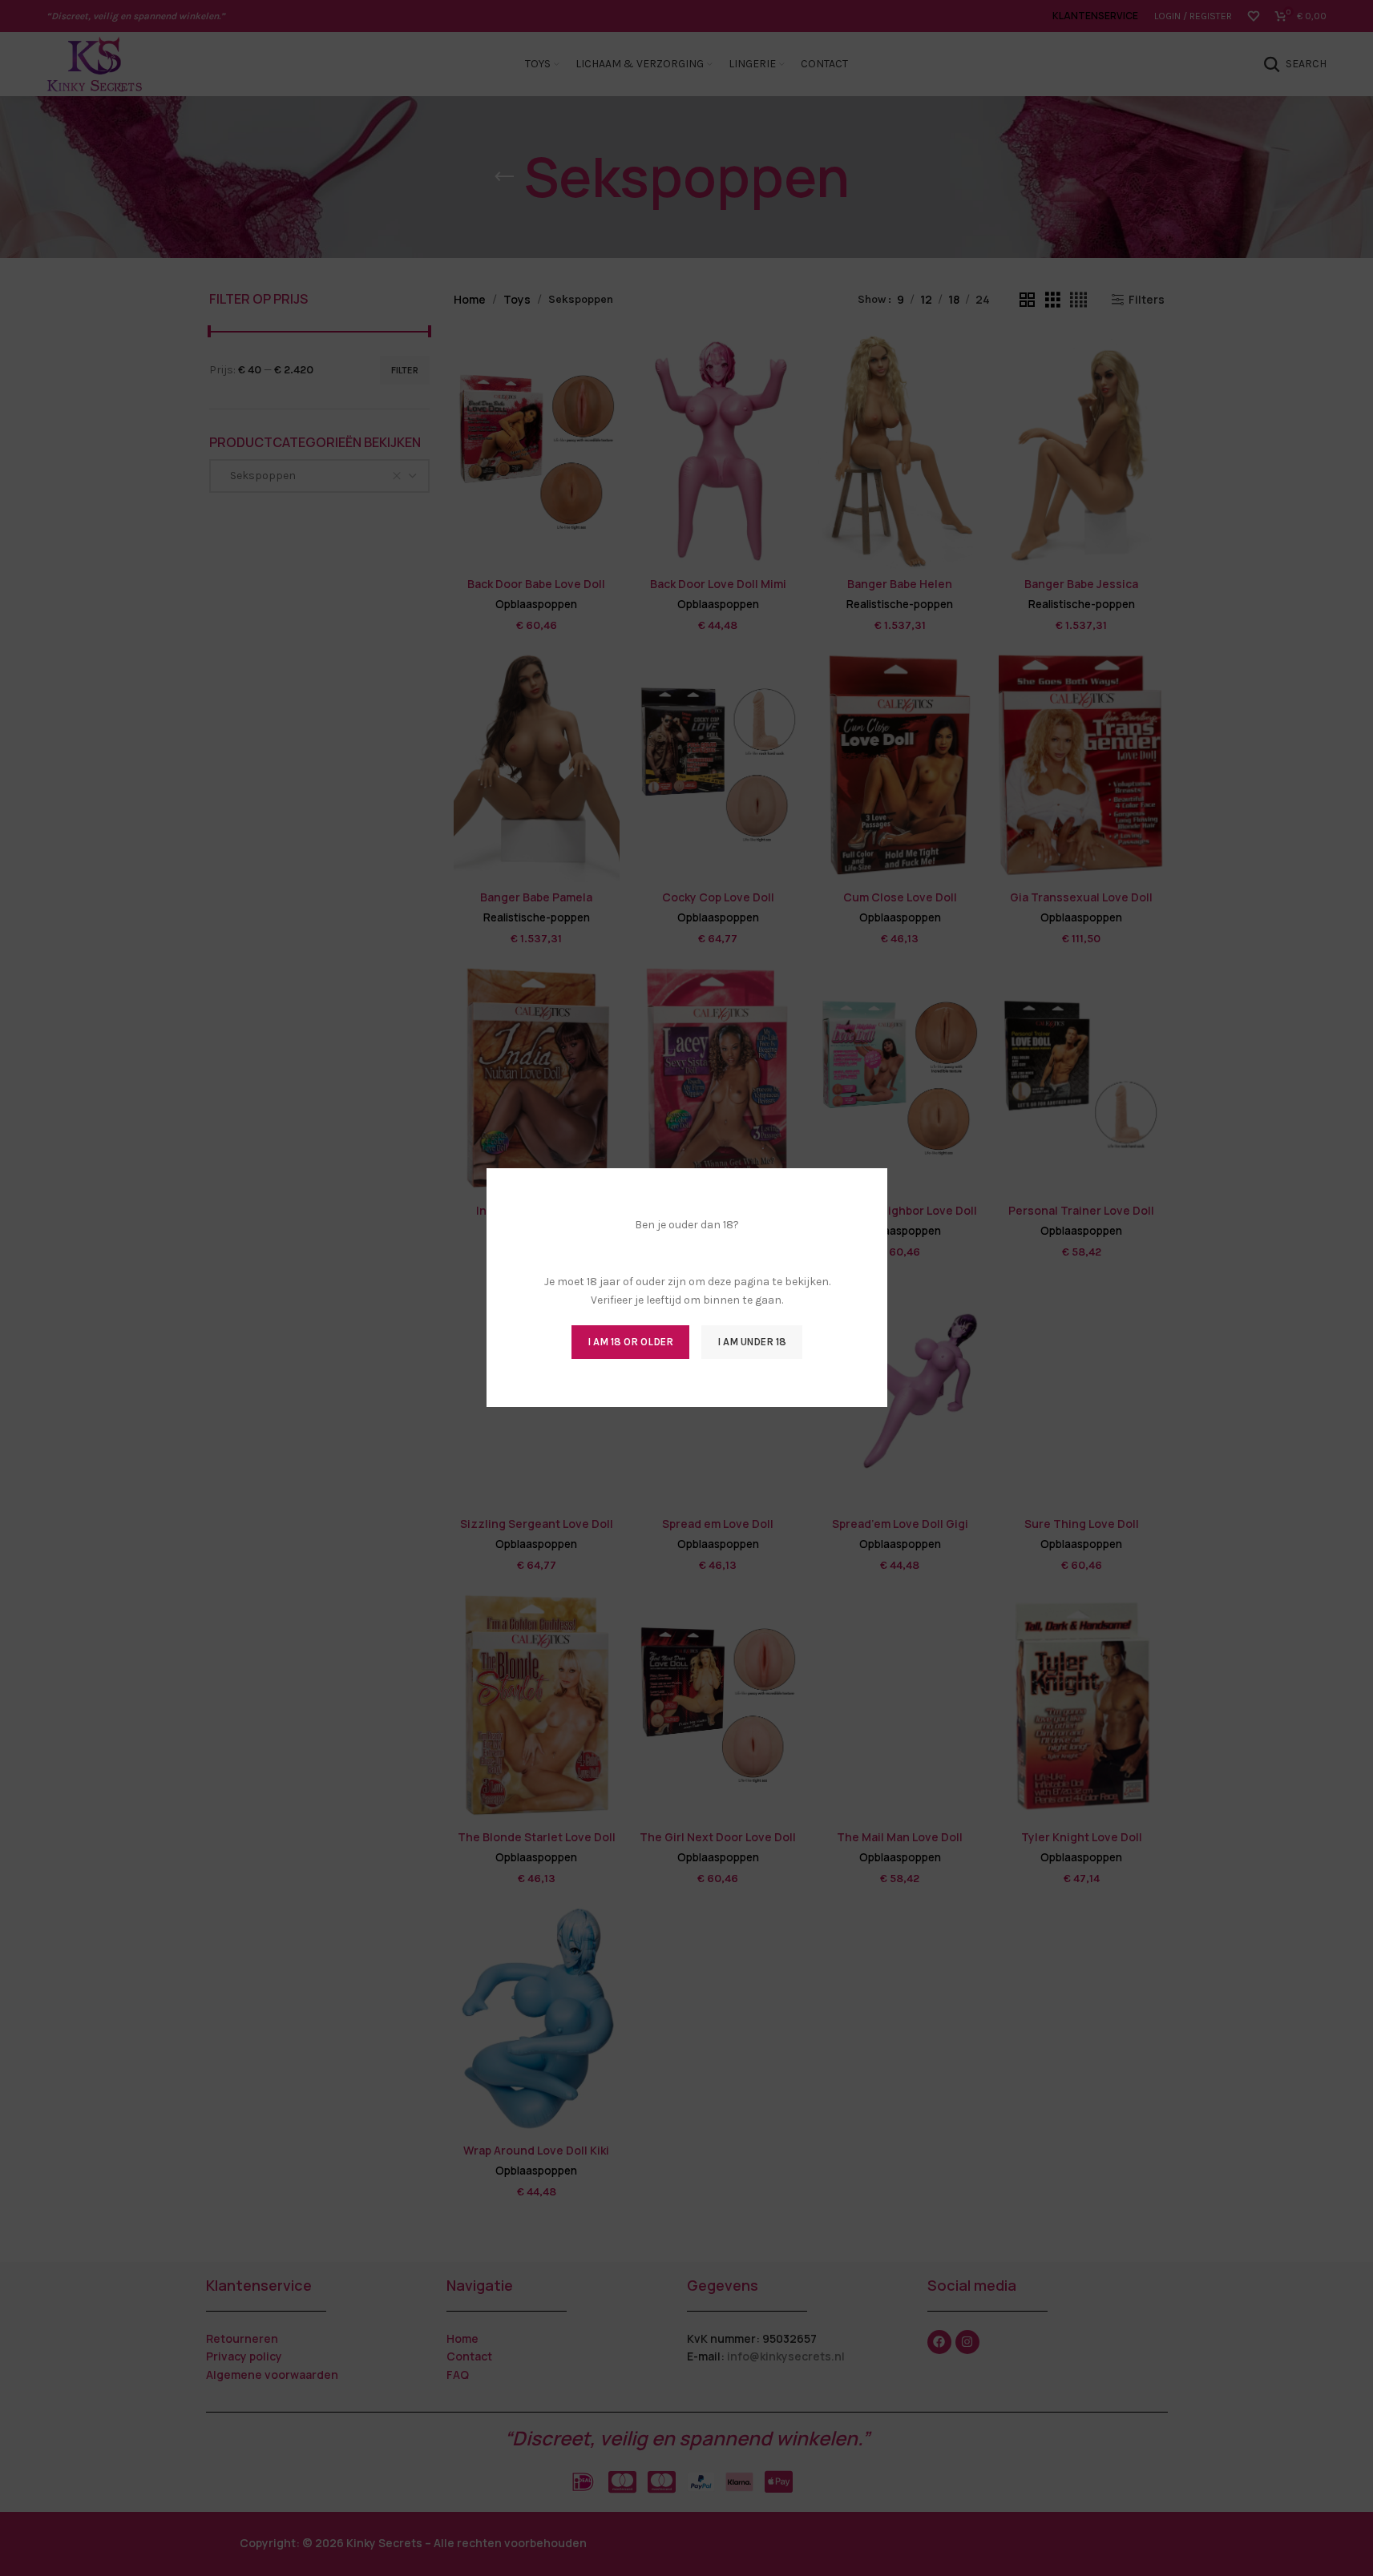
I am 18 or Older (630, 1342)
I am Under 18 (752, 1342)
